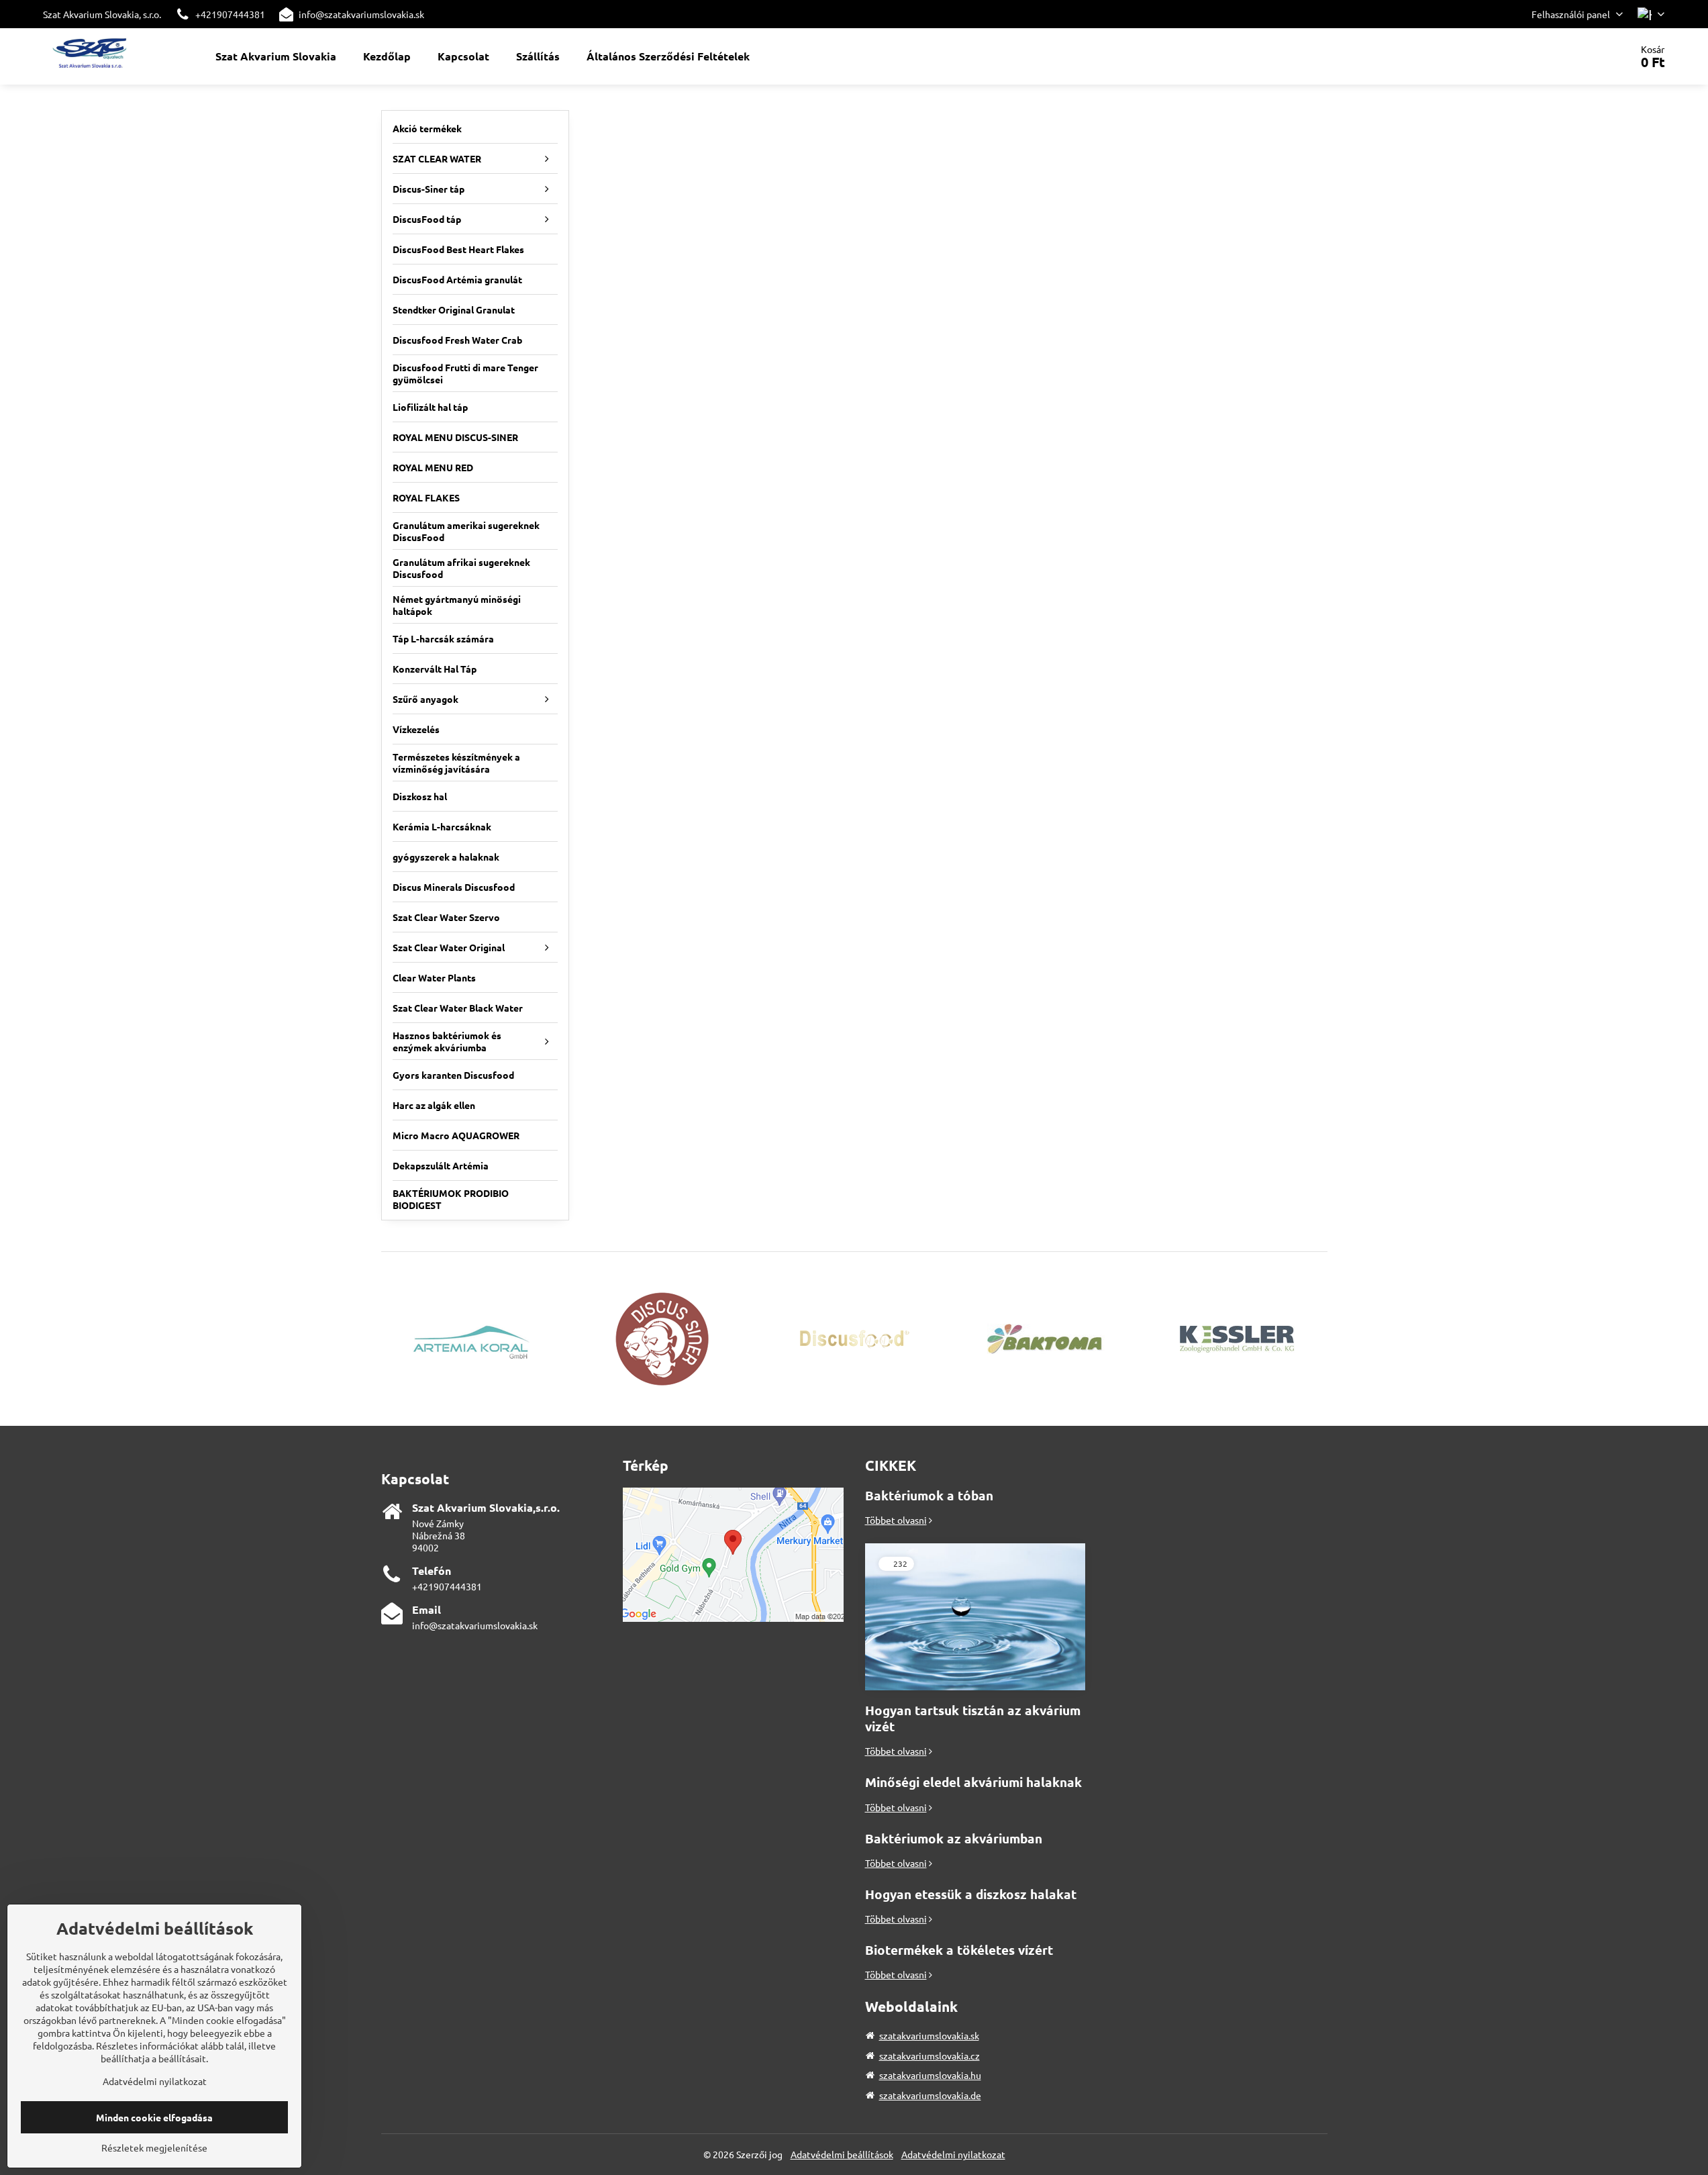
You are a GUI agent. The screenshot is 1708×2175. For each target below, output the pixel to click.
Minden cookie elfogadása (154, 2117)
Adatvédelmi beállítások (842, 2154)
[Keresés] (1583, 56)
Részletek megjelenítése (154, 2147)
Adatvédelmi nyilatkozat (953, 2154)
